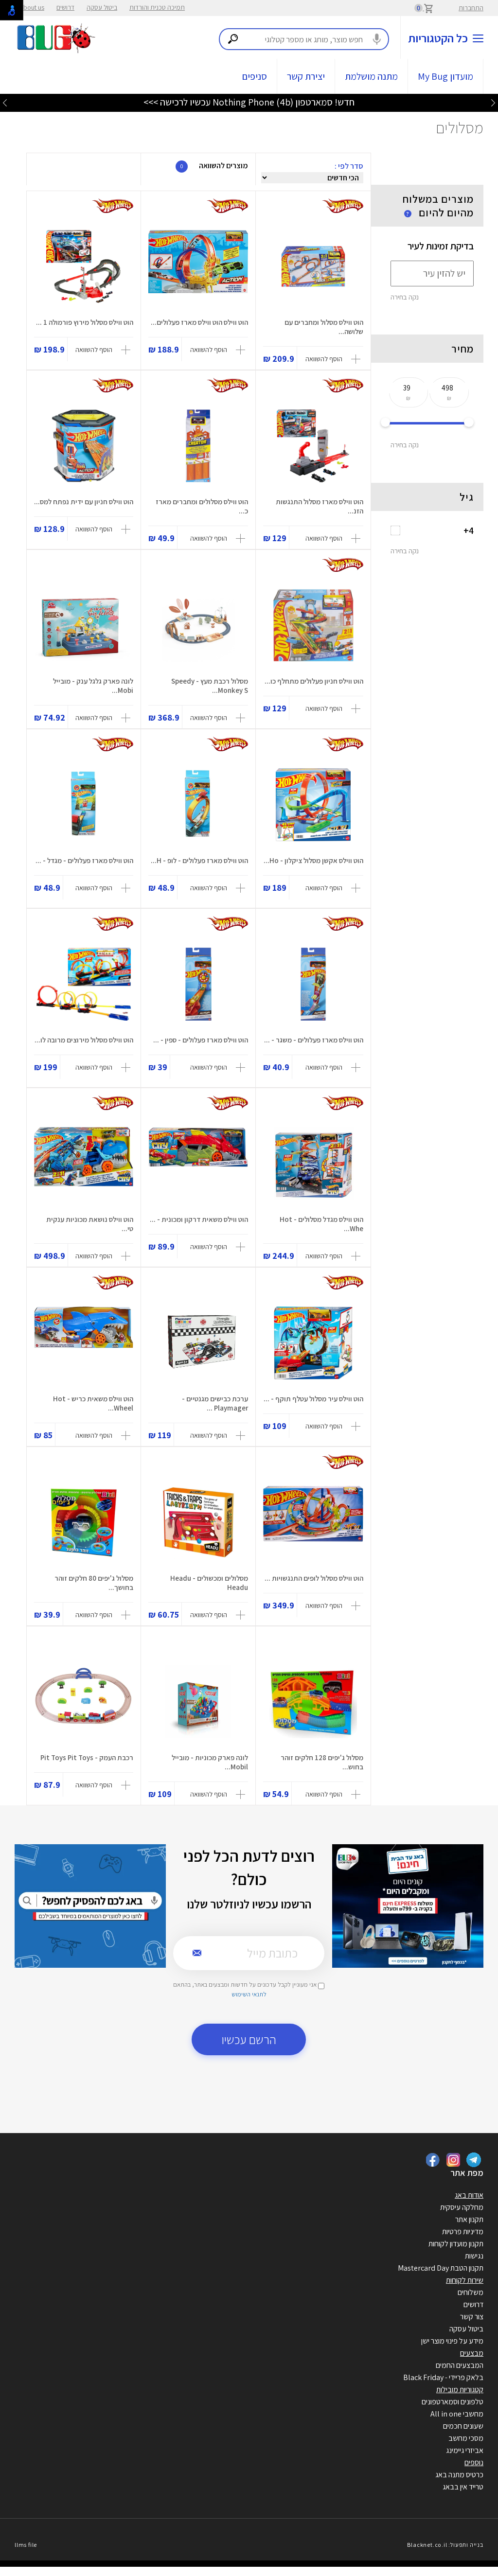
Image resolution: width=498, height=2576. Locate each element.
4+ (469, 530)
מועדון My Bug (445, 76)
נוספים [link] (474, 2462)
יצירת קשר (306, 76)
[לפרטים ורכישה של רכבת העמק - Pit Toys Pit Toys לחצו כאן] (84, 1702)
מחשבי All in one (457, 2414)
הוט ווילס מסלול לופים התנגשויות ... (314, 1578)
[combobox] (304, 39)
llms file (26, 2545)
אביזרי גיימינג (465, 2450)
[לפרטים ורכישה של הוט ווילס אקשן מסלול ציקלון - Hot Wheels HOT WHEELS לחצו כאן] (313, 805)
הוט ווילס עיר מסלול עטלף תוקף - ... (313, 1399)
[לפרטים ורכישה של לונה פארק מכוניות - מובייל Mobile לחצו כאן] (198, 1702)
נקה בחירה (405, 297)
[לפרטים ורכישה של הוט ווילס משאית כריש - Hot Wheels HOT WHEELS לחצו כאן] (84, 1343)
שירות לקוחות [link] (465, 2280)
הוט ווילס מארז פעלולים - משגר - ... (314, 1040)
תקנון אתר (469, 2219)
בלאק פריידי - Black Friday (443, 2377)
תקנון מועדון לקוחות (456, 2244)
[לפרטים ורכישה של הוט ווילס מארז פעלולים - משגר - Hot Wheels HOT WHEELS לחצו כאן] (313, 984)
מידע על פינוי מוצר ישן (452, 2341)
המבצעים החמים (460, 2365)
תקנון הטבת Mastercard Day (441, 2268)
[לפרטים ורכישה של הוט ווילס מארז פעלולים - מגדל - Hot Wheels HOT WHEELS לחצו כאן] (84, 805)
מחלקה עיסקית (462, 2207)
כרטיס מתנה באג (459, 2475)
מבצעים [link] (472, 2353)
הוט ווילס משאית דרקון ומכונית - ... (199, 1219)
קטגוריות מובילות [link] (460, 2390)
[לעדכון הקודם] (493, 102)
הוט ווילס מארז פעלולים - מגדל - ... (84, 860)
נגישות (474, 2256)
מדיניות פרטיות (463, 2232)
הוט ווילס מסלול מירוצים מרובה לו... (84, 1040)
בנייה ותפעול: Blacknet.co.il (445, 2545)
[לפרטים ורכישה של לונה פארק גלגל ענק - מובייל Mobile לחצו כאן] (84, 625)
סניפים (255, 76)
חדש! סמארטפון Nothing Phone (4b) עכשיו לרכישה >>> (249, 102)
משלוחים (471, 2292)
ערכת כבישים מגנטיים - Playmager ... (215, 1403)
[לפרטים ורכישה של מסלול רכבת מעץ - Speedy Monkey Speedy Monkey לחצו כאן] (198, 625)
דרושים (65, 7)
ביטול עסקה (102, 7)
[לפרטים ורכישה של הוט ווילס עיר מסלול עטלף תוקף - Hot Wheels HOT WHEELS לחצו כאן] (313, 1343)
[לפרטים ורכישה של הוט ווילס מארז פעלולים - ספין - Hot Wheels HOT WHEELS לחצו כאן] (198, 984)
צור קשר (472, 2317)
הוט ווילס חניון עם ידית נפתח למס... (84, 502)
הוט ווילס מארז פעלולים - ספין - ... (201, 1040)
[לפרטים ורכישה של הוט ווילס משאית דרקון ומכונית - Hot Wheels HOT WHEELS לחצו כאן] (198, 1164)
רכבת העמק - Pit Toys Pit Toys (87, 1757)
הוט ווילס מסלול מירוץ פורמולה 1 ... (85, 322)
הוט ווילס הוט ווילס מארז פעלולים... (199, 322)
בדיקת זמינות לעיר (441, 246)
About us (32, 7)
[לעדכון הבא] (5, 102)
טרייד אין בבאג (463, 2487)
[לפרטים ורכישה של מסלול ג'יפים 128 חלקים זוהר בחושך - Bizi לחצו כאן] (313, 1702)
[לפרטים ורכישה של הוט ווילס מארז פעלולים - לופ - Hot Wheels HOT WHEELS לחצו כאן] (198, 805)
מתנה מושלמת (371, 76)
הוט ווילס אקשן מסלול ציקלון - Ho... (313, 860)
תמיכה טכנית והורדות (157, 7)
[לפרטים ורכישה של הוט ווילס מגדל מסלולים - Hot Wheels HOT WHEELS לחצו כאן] (313, 1164)
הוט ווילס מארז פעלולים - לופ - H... (199, 860)
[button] (334, 359)
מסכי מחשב (466, 2438)
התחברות (471, 8)
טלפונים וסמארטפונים (453, 2402)
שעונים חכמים (463, 2426)
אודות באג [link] (469, 2195)
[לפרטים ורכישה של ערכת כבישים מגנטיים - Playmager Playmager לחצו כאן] (198, 1343)
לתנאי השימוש (249, 1994)
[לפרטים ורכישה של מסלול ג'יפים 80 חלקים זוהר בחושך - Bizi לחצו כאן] (84, 1522)
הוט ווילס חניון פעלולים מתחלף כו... (314, 681)
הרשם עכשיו (249, 2039)
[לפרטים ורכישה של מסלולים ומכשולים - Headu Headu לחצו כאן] (198, 1522)
